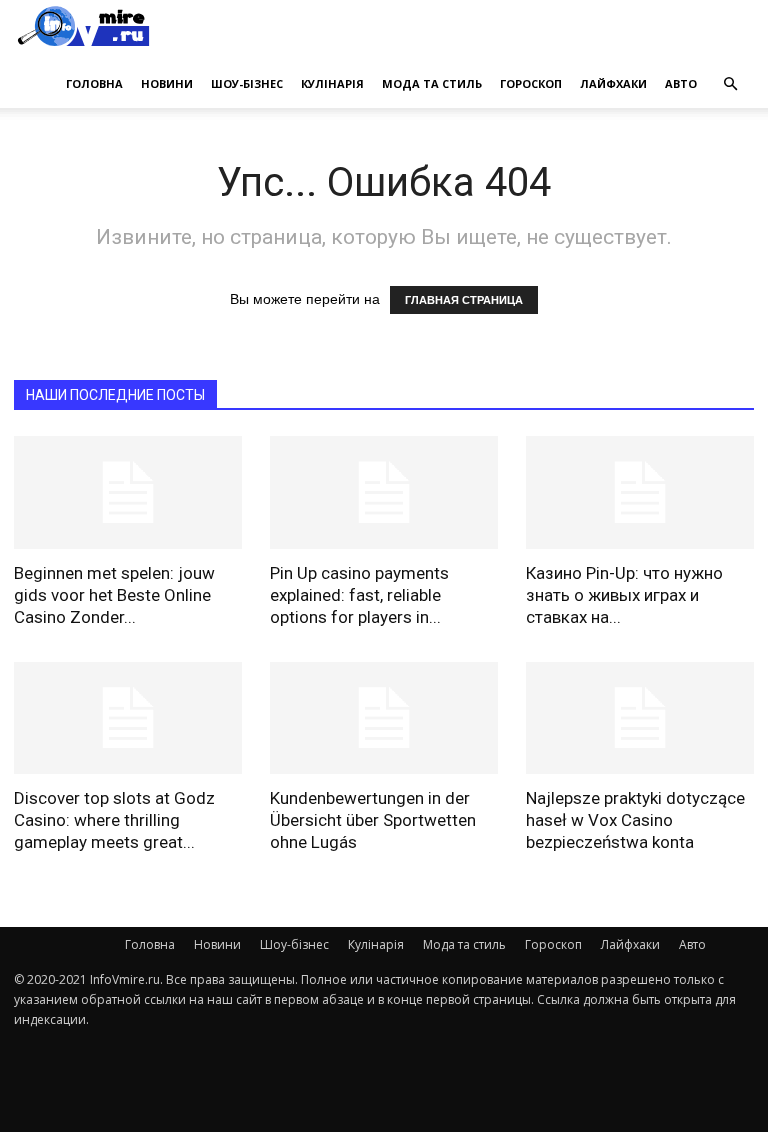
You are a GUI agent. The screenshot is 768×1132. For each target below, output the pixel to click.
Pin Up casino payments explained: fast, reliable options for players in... (359, 595)
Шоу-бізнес (247, 83)
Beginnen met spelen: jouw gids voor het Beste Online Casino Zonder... (114, 595)
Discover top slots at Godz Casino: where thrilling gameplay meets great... (114, 820)
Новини (167, 83)
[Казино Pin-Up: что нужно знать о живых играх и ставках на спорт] (640, 492)
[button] (730, 84)
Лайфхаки (613, 83)
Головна (94, 83)
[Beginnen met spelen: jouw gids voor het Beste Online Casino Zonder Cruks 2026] (128, 492)
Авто (681, 83)
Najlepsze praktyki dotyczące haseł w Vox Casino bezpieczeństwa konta (635, 820)
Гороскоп (531, 83)
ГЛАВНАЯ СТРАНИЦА (464, 300)
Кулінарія (332, 83)
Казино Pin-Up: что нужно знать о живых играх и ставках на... (624, 595)
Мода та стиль (432, 83)
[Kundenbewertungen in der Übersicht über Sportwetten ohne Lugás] (384, 718)
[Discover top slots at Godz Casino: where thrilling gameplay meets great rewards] (128, 718)
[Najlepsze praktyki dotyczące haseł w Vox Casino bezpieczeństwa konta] (640, 718)
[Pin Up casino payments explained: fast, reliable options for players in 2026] (384, 492)
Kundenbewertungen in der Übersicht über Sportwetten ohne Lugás (373, 820)
